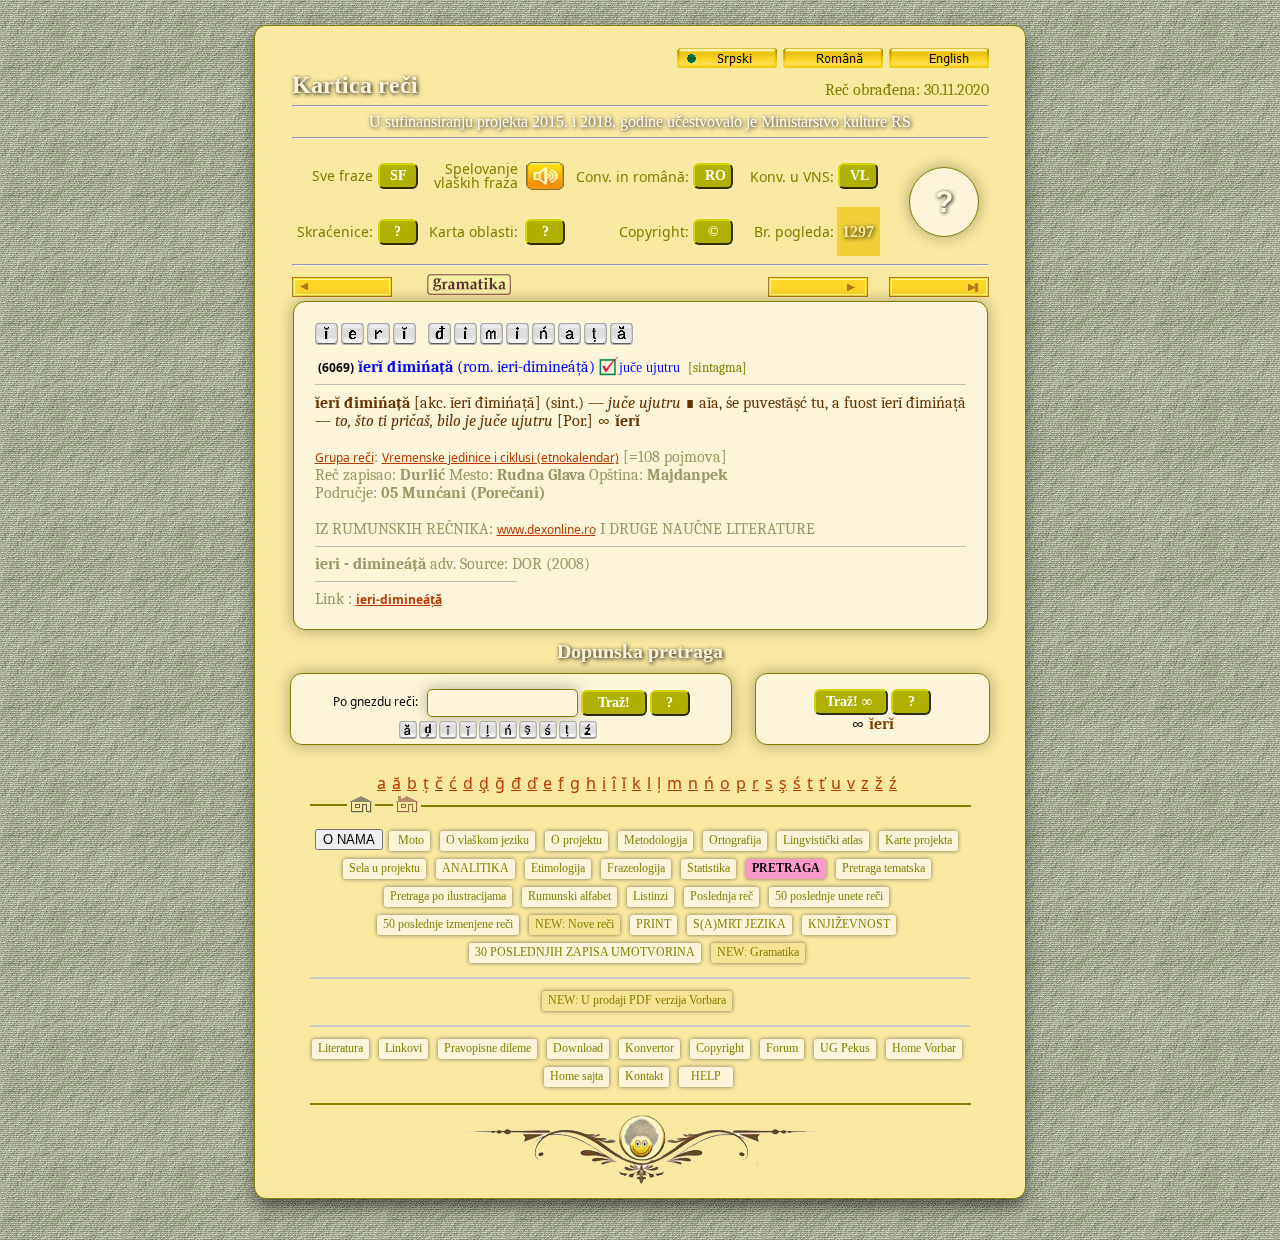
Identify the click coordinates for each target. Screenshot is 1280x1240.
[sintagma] (717, 367)
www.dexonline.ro (546, 529)
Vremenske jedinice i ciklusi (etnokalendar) (500, 457)
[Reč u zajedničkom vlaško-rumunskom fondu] (609, 367)
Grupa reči (344, 457)
